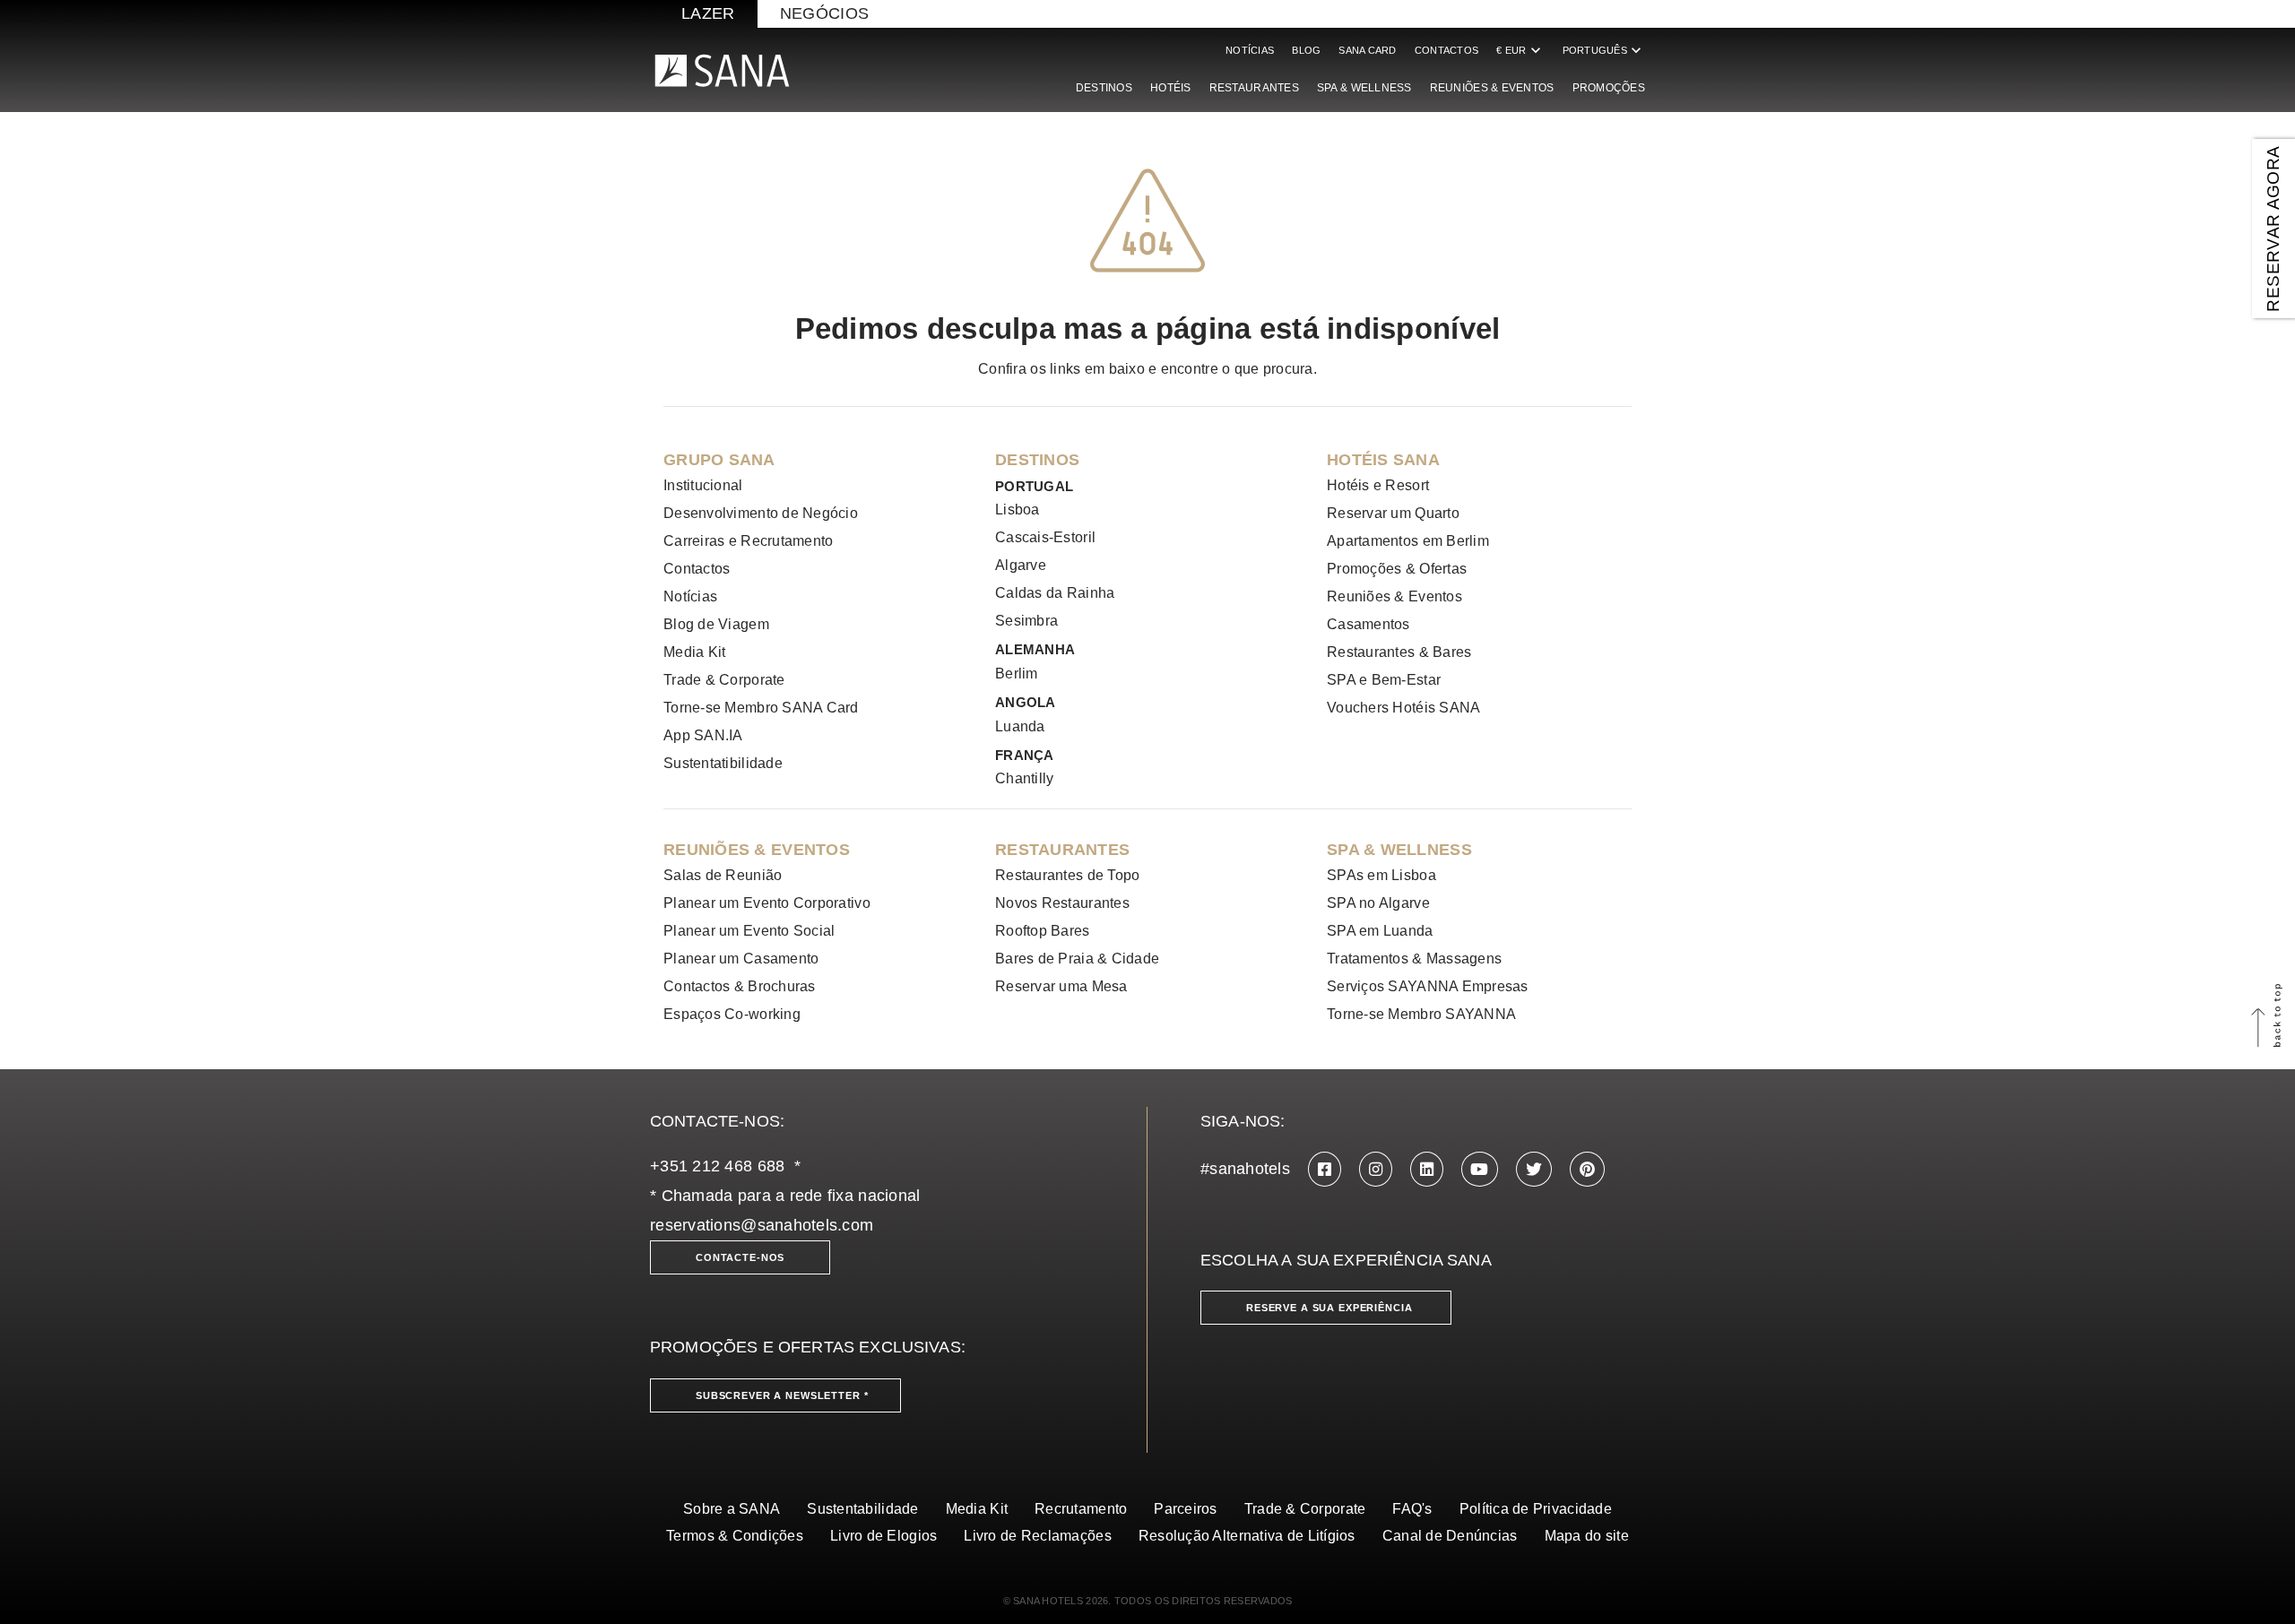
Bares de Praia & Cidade (1077, 959)
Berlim (1017, 674)
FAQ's (1412, 1509)
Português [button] (1604, 50)
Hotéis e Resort (1378, 485)
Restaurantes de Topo (1067, 875)
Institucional (703, 485)
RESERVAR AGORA (2273, 228)
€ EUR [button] (1520, 50)
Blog (1306, 50)
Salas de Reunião (723, 875)
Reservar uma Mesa (1061, 986)
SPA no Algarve (1378, 903)
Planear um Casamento (741, 959)
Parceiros (1185, 1509)
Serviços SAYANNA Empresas (1428, 986)
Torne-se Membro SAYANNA (1421, 1014)
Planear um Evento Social (749, 931)
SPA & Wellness (1364, 88)
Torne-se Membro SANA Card (761, 708)
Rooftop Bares (1043, 931)
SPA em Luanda (1380, 931)
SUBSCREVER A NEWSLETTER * (782, 1395)
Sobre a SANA (732, 1509)
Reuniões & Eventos (1492, 88)
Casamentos (1368, 624)
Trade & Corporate (724, 680)
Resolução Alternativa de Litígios (1247, 1536)
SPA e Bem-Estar (1384, 680)
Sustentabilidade (862, 1509)
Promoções (1609, 88)
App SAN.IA (703, 735)
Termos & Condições (735, 1536)
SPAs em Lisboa (1381, 875)
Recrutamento (1081, 1509)
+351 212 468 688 (717, 1166)
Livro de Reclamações (1037, 1536)
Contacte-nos (740, 1257)
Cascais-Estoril (1045, 537)
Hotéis (1171, 88)
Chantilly (1024, 778)
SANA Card (1367, 50)
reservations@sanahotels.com (762, 1225)
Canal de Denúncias (1450, 1536)
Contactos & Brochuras (740, 986)
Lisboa (1018, 510)
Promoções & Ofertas (1397, 569)
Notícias (1250, 50)
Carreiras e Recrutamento (748, 541)
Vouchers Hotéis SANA (1403, 708)
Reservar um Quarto (1393, 513)
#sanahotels (1245, 1169)
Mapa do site (1587, 1536)
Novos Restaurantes (1062, 903)
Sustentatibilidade (723, 763)
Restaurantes (1254, 88)
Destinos (1104, 88)
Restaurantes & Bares (1399, 652)
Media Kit (694, 652)
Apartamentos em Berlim (1408, 541)
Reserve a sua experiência (1329, 1308)
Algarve (1021, 565)
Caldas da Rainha (1055, 593)
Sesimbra (1026, 621)
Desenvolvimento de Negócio (761, 513)
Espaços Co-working (732, 1014)
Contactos (1446, 50)
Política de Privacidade (1536, 1509)
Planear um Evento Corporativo (767, 903)
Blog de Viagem (716, 624)
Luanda (1020, 726)
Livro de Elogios (883, 1536)
